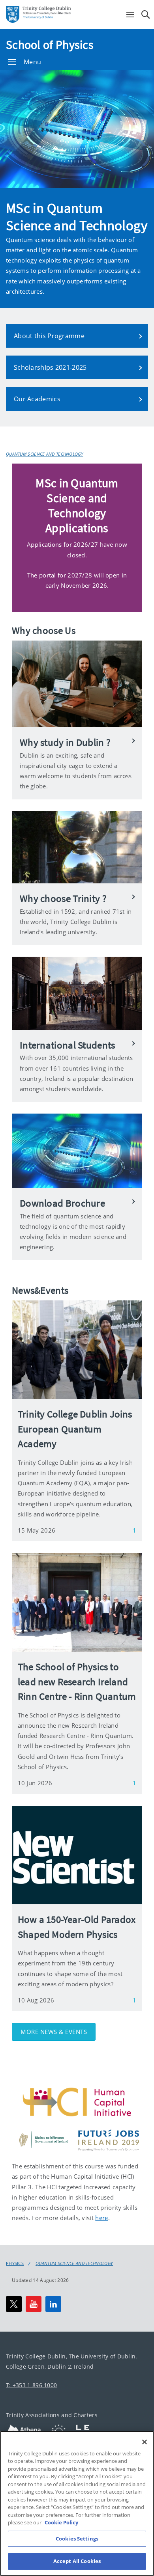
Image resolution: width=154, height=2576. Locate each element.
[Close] (145, 2442)
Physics (15, 2263)
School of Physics (50, 45)
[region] (77, 2503)
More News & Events (54, 2032)
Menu (32, 62)
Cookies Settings (77, 2539)
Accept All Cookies (77, 2561)
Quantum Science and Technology (45, 454)
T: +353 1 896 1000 (31, 2385)
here (101, 2218)
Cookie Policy (61, 2522)
